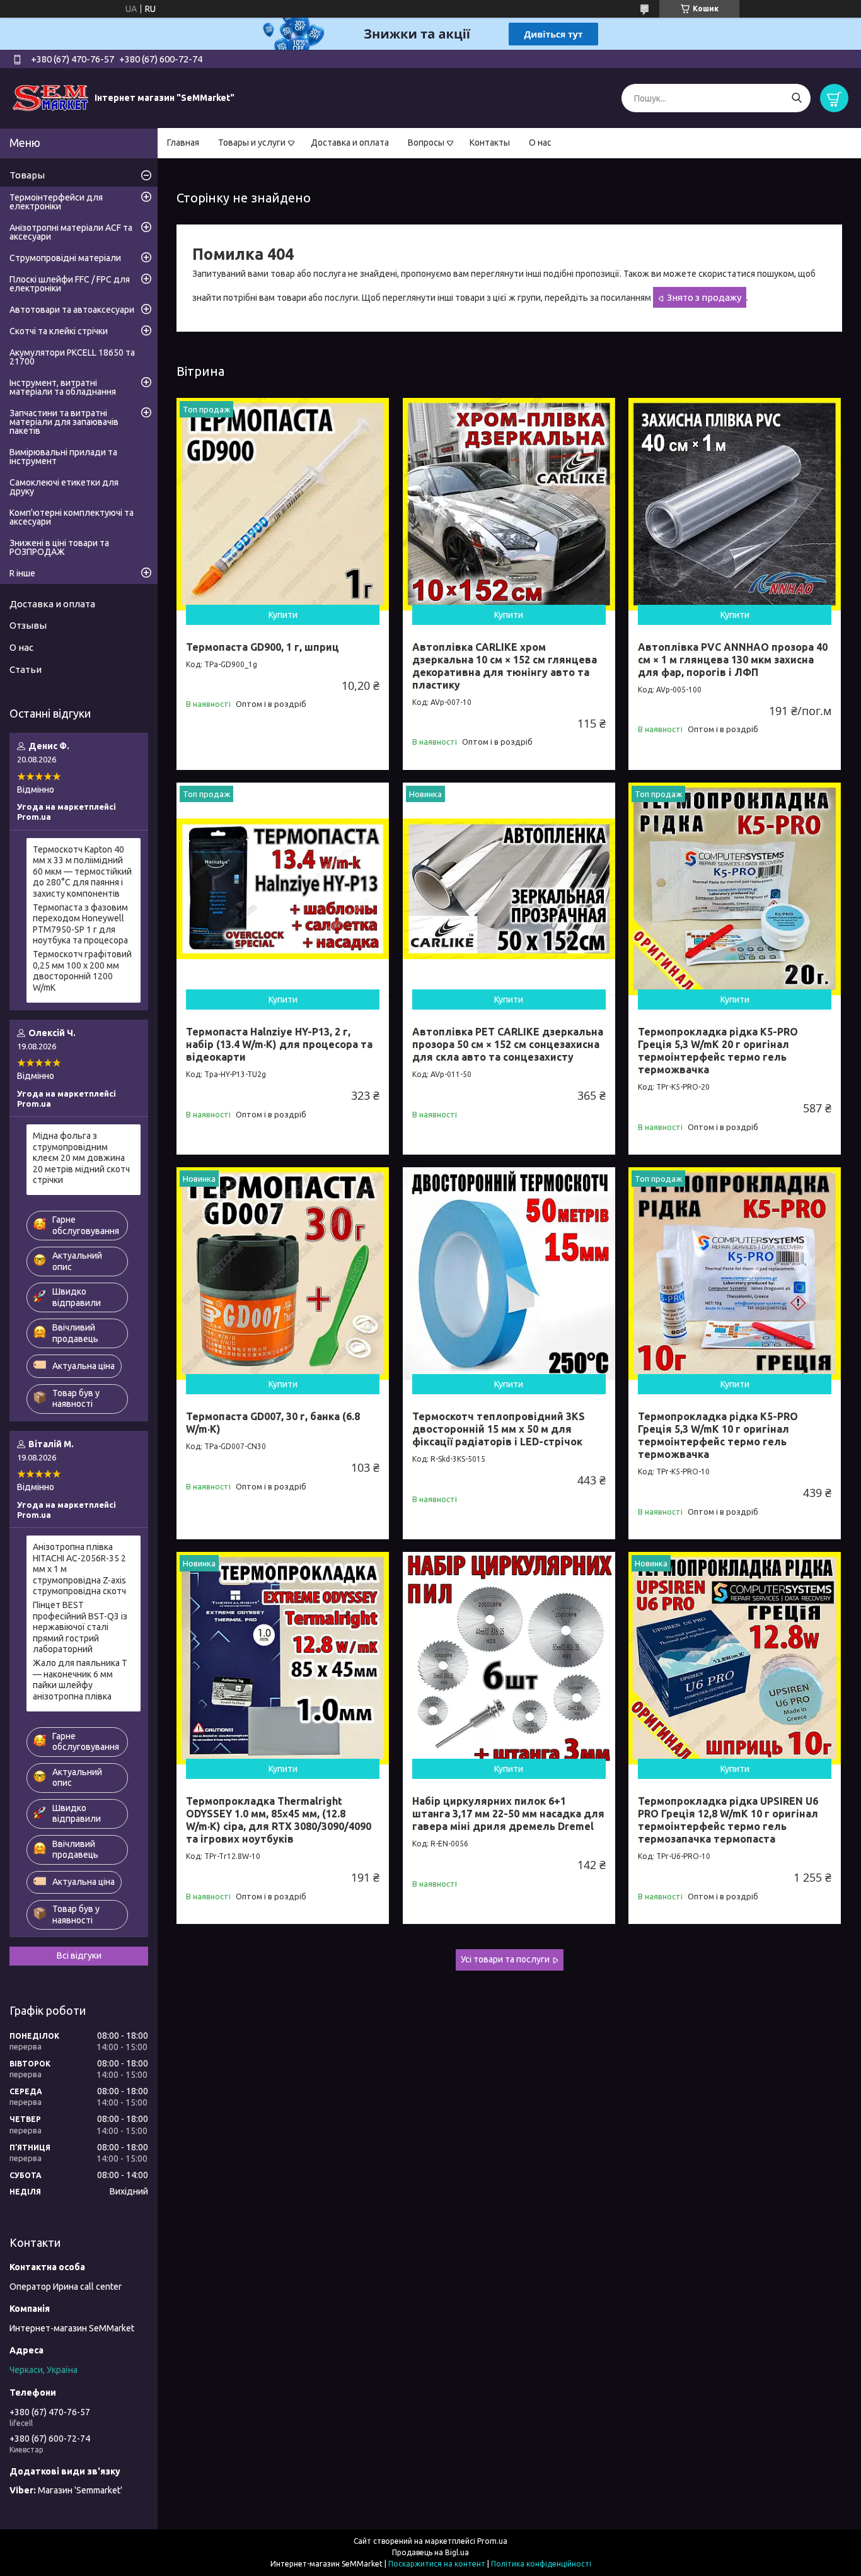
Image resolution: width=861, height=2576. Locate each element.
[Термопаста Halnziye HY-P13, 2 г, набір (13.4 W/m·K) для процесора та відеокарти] (283, 889)
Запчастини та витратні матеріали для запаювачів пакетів (64, 422)
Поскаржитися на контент (437, 2564)
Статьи (26, 669)
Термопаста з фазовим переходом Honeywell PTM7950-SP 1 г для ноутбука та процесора (80, 924)
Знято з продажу (704, 297)
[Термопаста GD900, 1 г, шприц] (283, 504)
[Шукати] (796, 98)
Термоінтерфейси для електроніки (56, 202)
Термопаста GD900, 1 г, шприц (263, 647)
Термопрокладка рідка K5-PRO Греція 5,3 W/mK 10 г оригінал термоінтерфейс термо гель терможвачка (718, 1435)
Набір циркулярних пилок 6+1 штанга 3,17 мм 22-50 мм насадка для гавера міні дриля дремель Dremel (508, 1814)
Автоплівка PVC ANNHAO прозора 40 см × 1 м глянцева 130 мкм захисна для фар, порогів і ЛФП (733, 660)
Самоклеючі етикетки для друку (64, 487)
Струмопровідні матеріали (65, 258)
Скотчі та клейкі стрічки (59, 331)
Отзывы (28, 625)
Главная (183, 143)
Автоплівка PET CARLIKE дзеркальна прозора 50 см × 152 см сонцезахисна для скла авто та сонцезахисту (508, 1044)
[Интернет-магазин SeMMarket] (50, 98)
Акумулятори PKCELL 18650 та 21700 (72, 357)
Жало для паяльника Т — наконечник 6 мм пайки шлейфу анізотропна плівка (80, 1680)
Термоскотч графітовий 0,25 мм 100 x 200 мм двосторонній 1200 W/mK (82, 971)
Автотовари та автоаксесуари (72, 310)
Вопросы (426, 143)
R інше (22, 573)
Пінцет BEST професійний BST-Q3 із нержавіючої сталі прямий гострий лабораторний (80, 1627)
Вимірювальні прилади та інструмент (63, 457)
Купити (283, 615)
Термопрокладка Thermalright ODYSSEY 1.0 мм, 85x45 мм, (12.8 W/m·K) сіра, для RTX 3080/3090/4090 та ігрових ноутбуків (279, 1820)
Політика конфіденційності (541, 2564)
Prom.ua (492, 2541)
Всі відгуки (79, 1955)
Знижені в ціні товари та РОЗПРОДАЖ (59, 547)
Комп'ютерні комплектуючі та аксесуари (72, 517)
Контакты (490, 143)
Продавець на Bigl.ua (430, 2552)
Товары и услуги (252, 143)
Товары (27, 175)
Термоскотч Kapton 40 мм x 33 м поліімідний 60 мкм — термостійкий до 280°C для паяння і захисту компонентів (82, 871)
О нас (540, 143)
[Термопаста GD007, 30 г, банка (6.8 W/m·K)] (283, 1273)
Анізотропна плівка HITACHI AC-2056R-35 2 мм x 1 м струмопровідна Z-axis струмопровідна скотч (79, 1569)
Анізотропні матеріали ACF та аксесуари (71, 232)
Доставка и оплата (350, 143)
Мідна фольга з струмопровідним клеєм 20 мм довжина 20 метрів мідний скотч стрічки (81, 1158)
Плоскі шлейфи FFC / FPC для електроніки (70, 284)
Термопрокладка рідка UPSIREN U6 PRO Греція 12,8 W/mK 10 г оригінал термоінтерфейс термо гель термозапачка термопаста (728, 1820)
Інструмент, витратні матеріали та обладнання (63, 387)
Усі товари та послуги (505, 1959)
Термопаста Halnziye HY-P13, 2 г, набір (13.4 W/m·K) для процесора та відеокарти (279, 1044)
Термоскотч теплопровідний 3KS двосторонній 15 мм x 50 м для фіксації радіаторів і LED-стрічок (499, 1429)
